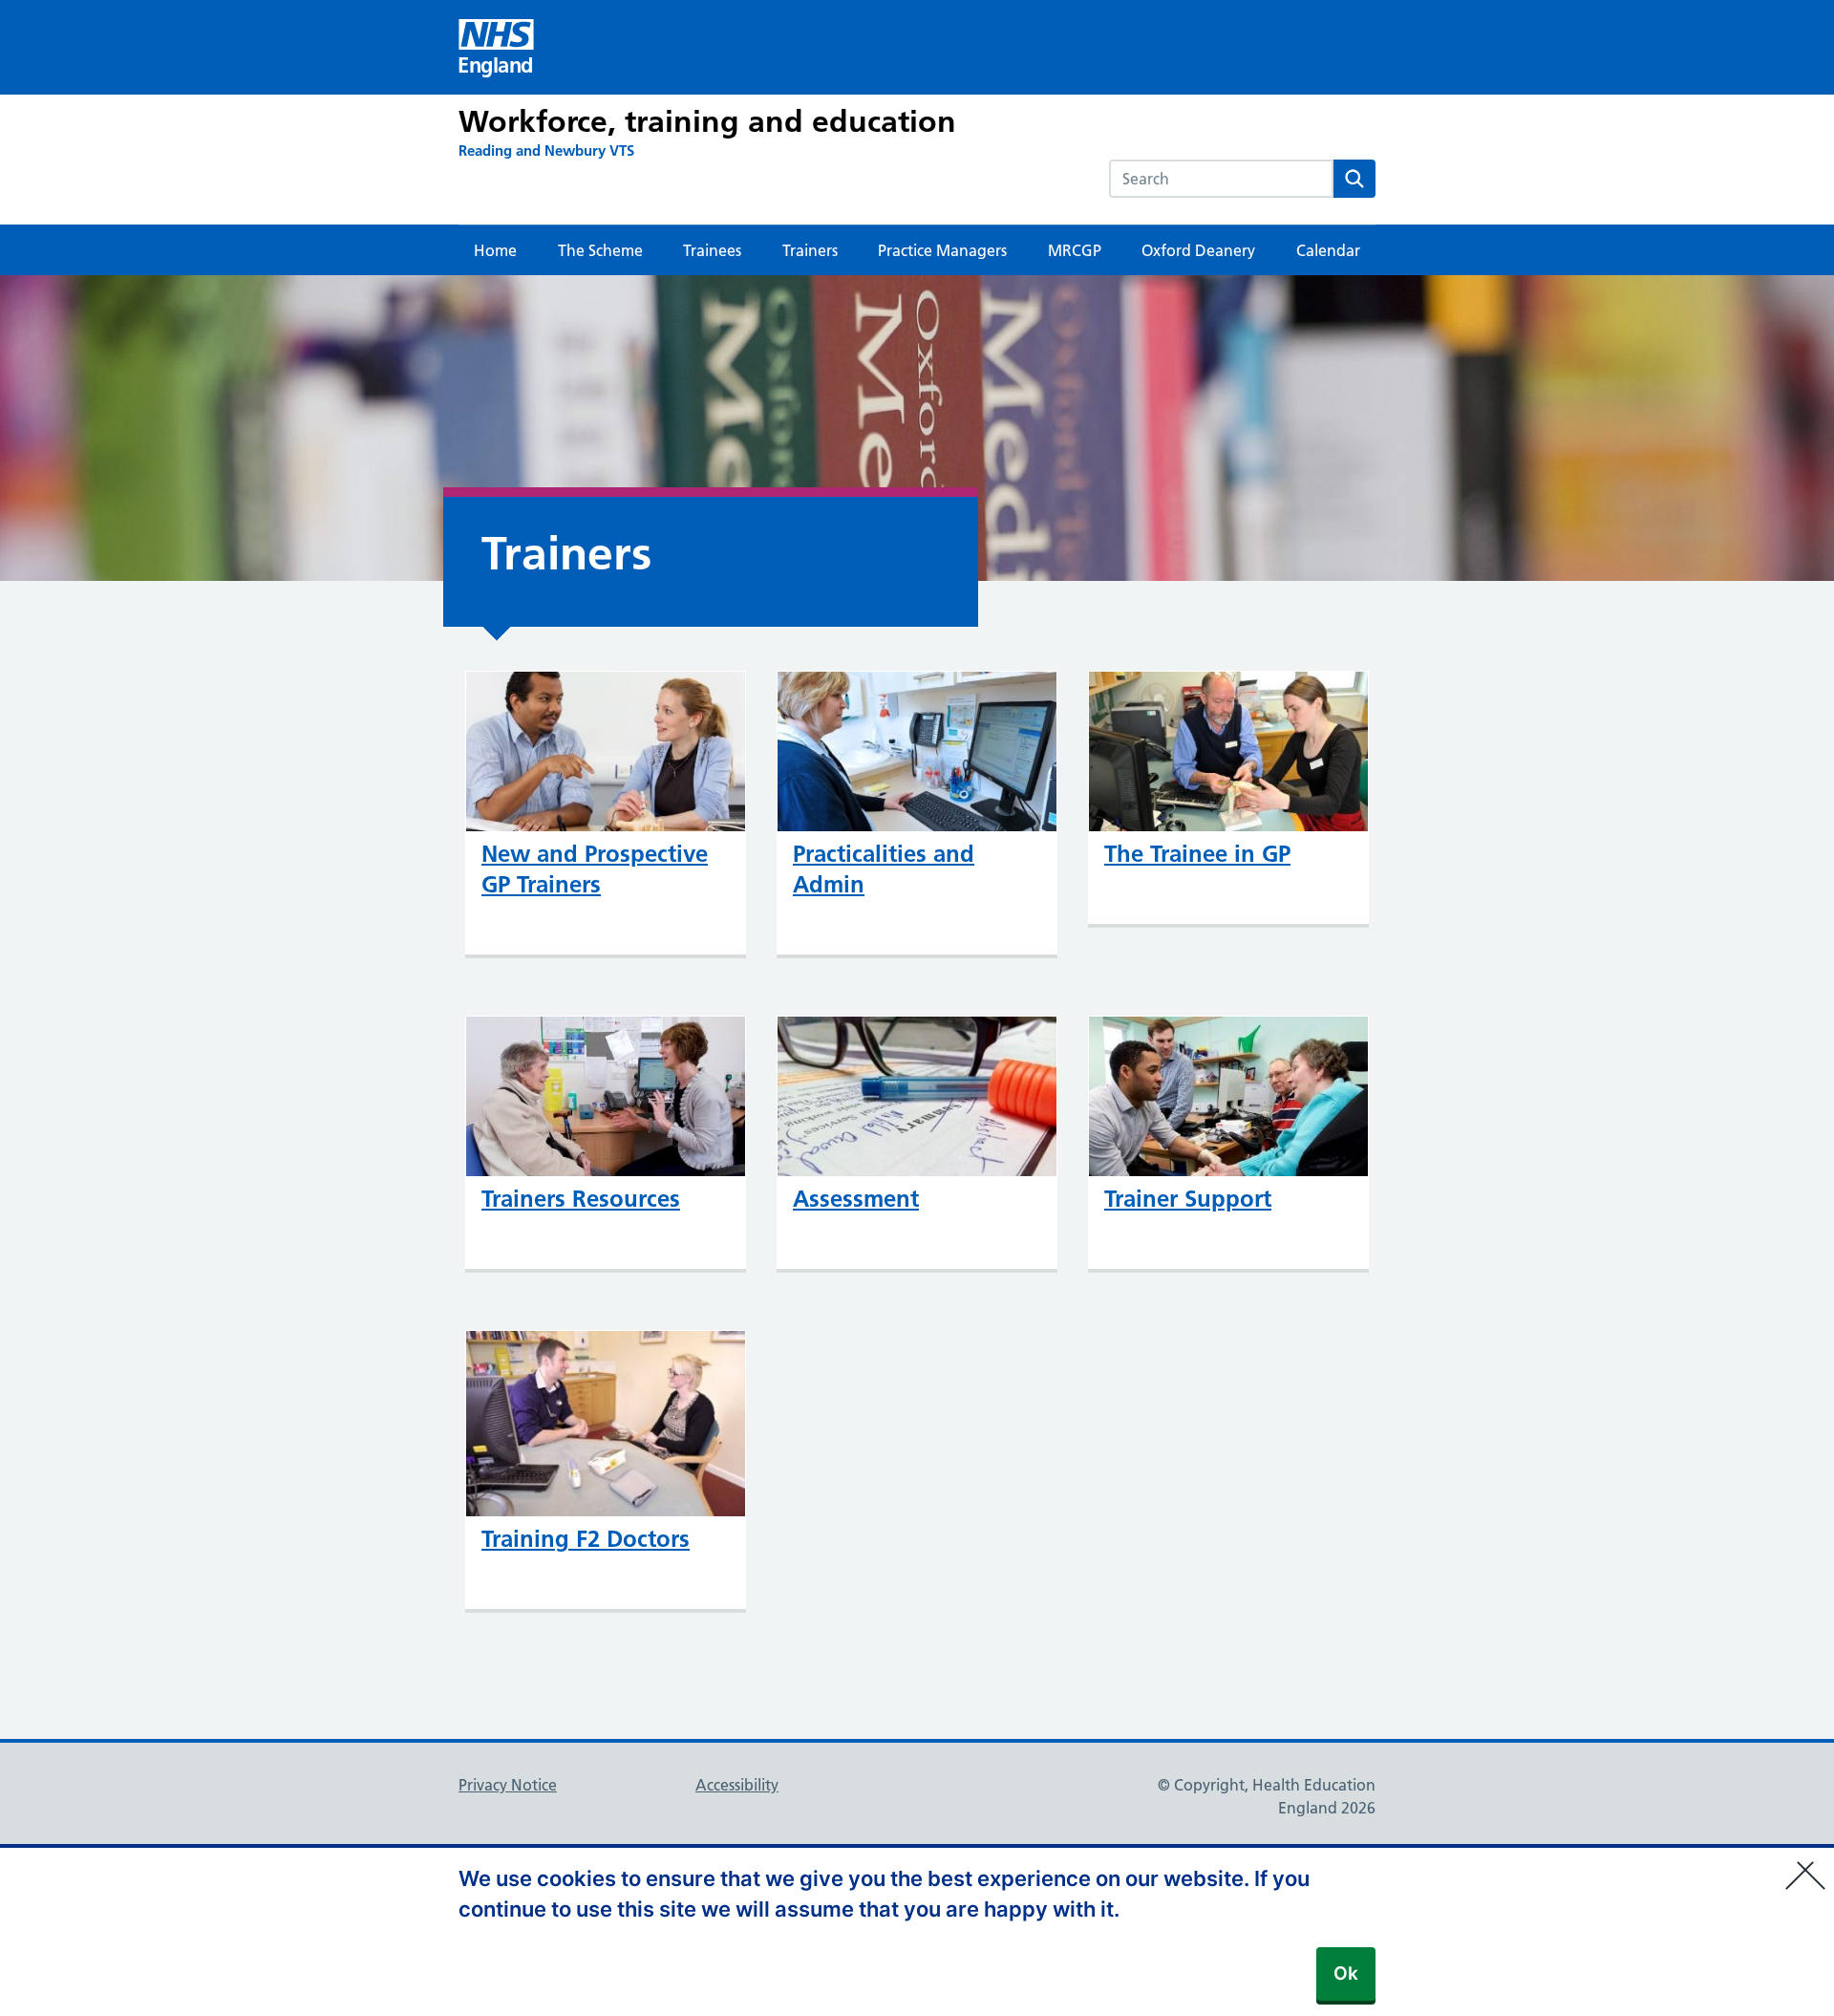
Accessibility (737, 1785)
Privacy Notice (508, 1785)
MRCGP (1075, 250)
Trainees (712, 250)
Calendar (1328, 250)
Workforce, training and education (707, 121)
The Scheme (600, 250)
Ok (1346, 1973)
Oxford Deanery (1198, 250)
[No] (1810, 1863)
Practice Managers (942, 250)
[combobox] (1221, 179)
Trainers (810, 250)
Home (495, 250)
